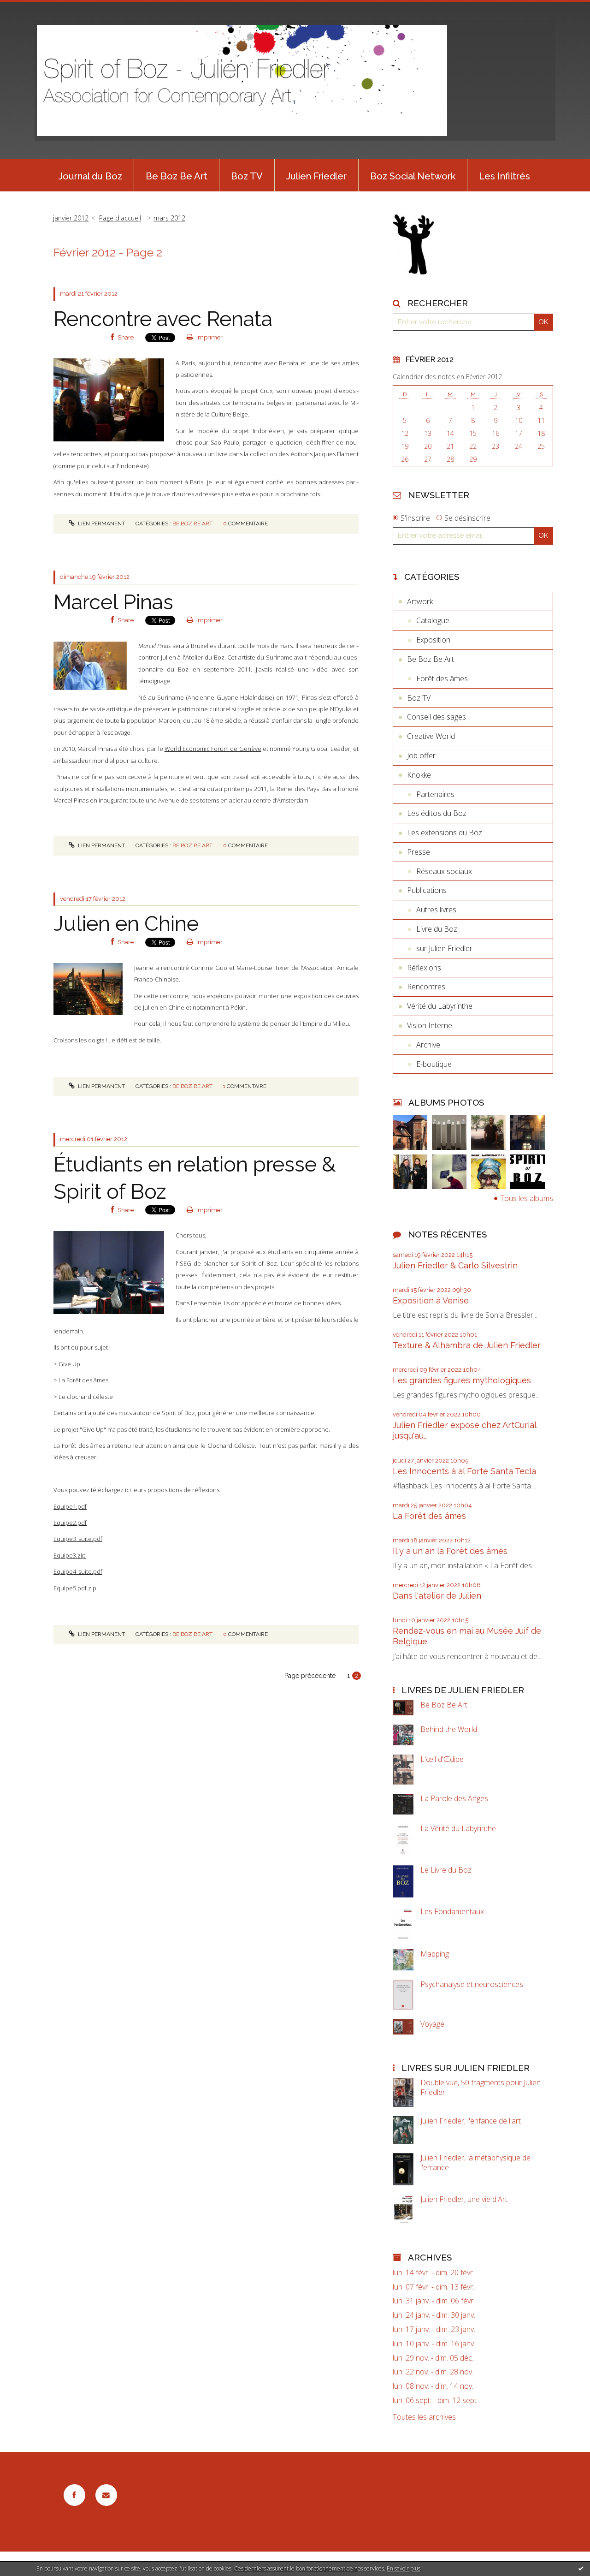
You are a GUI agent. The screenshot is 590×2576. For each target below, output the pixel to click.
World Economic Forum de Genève (213, 749)
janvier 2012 (71, 218)
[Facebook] (74, 2495)
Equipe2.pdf (70, 1523)
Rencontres (426, 987)
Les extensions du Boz (445, 833)
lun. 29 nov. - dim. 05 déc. (433, 2358)
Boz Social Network (413, 176)
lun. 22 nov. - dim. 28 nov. (433, 2372)
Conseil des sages (437, 717)
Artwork (420, 601)
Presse (419, 852)
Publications (427, 890)
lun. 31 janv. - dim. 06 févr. (434, 2301)
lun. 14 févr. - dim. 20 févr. (434, 2273)
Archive (428, 1045)
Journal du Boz (90, 176)
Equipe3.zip (70, 1555)
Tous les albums (527, 1198)
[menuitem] (90, 175)
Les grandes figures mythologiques (462, 1380)
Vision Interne (430, 1025)
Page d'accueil (120, 218)
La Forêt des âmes (429, 1516)
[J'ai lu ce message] (581, 2568)
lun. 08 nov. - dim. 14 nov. (433, 2386)
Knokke (419, 775)
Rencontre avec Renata (163, 319)
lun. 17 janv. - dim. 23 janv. (434, 2329)
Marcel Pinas (113, 602)
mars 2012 (169, 218)
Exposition (433, 640)
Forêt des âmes (442, 678)
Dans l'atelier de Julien (437, 1596)
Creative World (431, 736)
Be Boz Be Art (177, 176)
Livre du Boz (437, 929)
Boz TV (247, 176)
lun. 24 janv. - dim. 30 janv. (434, 2315)
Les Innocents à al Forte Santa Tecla (464, 1471)
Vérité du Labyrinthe (440, 1006)
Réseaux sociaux (444, 871)
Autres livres (436, 910)
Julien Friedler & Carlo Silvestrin (455, 1265)
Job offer (421, 756)
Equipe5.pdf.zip (75, 1588)
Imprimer (209, 337)
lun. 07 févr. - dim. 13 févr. (434, 2287)
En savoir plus (404, 2568)
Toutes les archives (424, 2417)
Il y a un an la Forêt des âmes (450, 1551)
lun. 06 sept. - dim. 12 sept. (435, 2400)
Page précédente (310, 1676)
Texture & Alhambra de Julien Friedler (467, 1345)
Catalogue (433, 620)
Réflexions (424, 968)
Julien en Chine (126, 924)
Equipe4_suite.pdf (78, 1571)
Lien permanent (101, 524)
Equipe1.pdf (70, 1506)
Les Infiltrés (504, 176)
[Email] (106, 2495)
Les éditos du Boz (437, 813)
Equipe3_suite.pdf (78, 1539)
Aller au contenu (31, 8)
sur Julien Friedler (444, 948)
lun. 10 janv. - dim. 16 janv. (434, 2344)
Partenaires (435, 794)
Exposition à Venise (431, 1300)
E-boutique (434, 1064)
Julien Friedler (316, 176)
